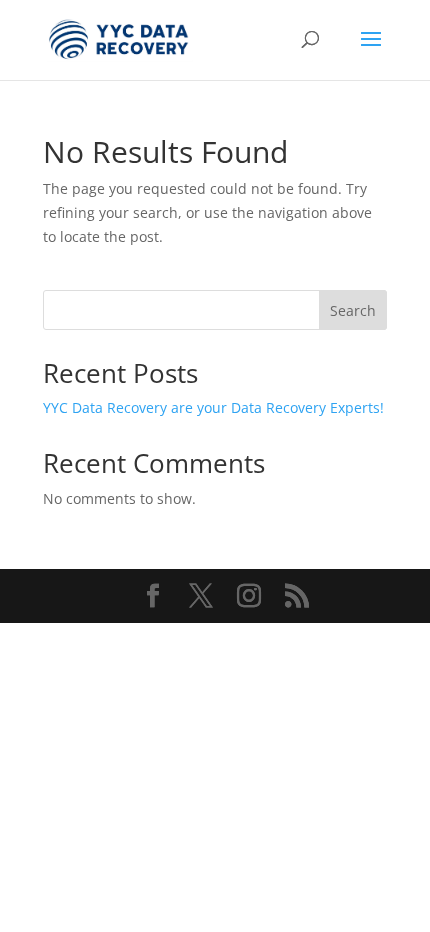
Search (353, 310)
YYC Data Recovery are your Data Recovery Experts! (213, 407)
